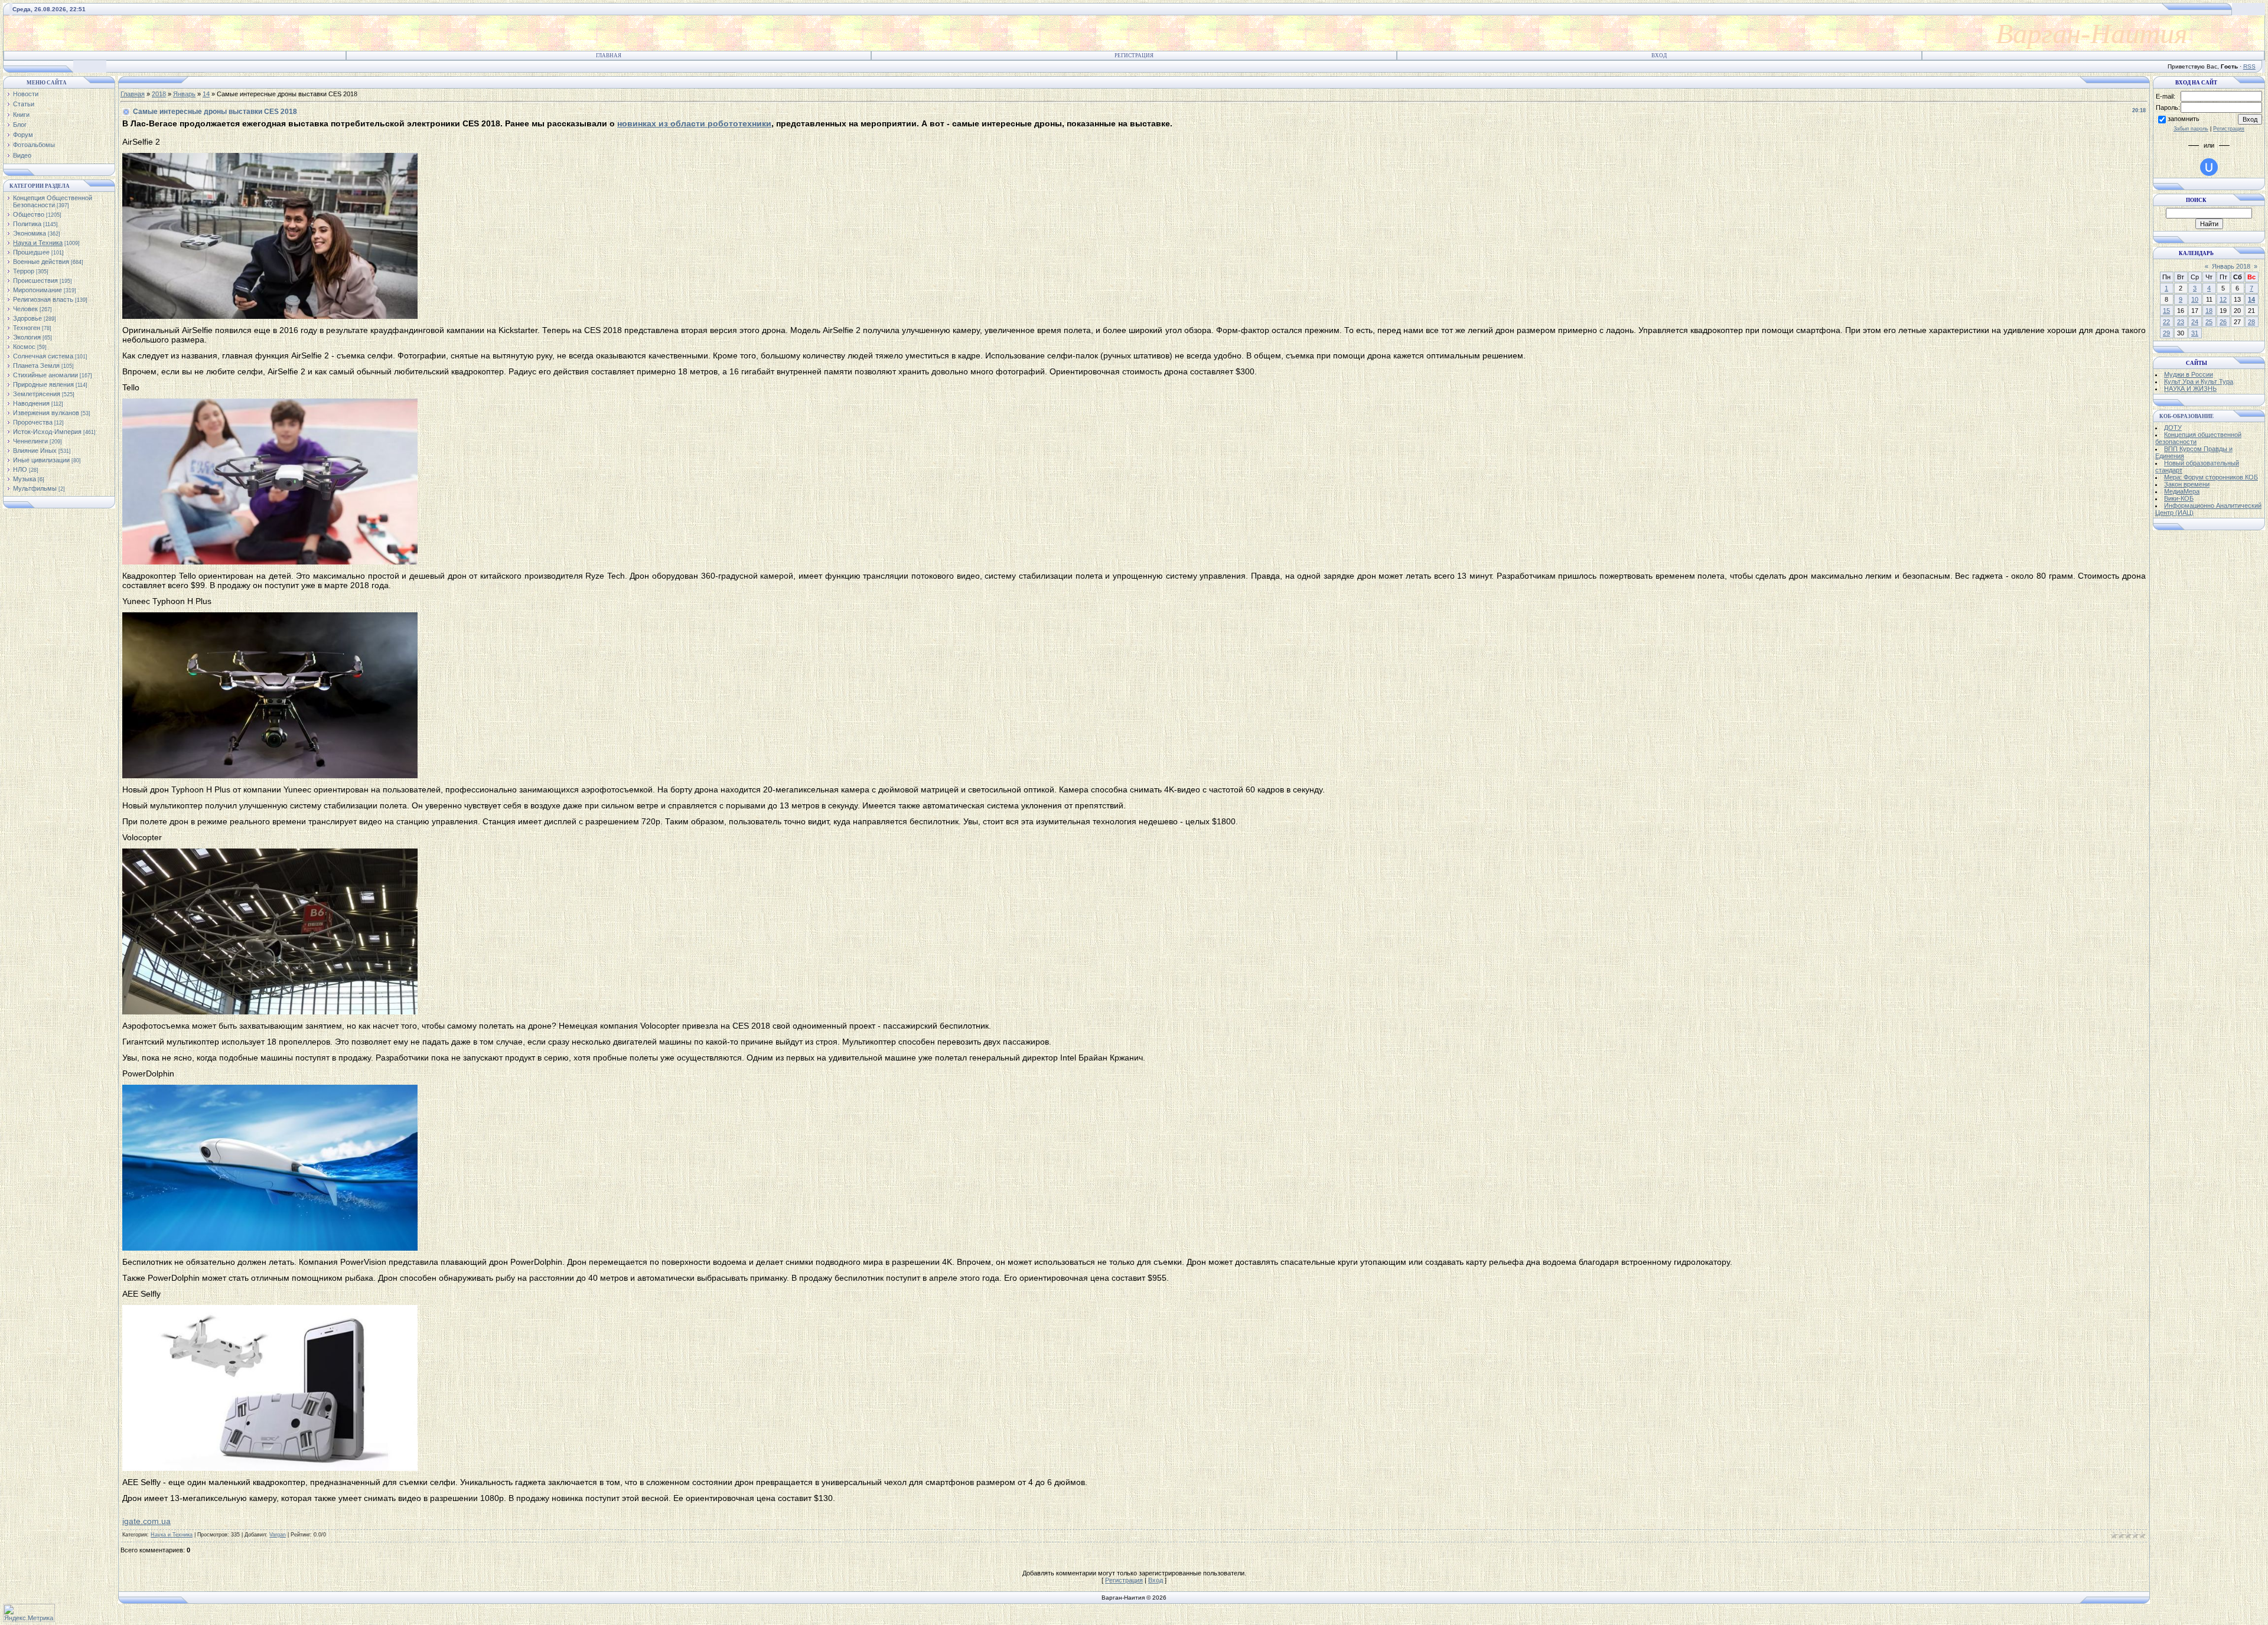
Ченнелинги (30, 441)
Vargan (278, 1535)
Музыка (25, 479)
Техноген (27, 328)
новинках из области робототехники (694, 123)
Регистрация (1134, 56)
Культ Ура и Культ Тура (2199, 381)
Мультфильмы (35, 488)
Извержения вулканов (46, 413)
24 (2195, 322)
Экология (27, 337)
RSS (2249, 66)
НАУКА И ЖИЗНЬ (2190, 389)
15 (2166, 311)
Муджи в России (2189, 374)
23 (2181, 322)
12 (2223, 299)
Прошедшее (31, 252)
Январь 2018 (2231, 266)
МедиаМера (2182, 491)
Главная (609, 56)
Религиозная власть (43, 299)
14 (206, 94)
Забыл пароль (2191, 129)
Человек (25, 309)
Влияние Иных (35, 451)
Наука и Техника (38, 243)
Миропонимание (38, 290)
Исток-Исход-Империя (47, 432)
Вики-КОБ (2179, 498)
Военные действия (41, 262)
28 (2251, 322)
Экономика (30, 233)
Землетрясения (37, 394)
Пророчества (33, 422)
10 (2195, 299)
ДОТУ (2173, 428)
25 (2209, 322)
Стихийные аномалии (45, 375)
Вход (1659, 56)
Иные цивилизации (41, 460)
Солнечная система (43, 356)
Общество (29, 214)
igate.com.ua (146, 1521)
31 (2195, 333)
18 (2209, 311)
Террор (24, 271)
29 (2166, 333)
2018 (159, 94)
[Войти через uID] (2209, 167)
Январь (184, 94)
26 (2223, 322)
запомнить (2184, 119)
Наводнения (31, 403)
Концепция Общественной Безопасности (53, 201)
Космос (24, 347)
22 (2166, 322)
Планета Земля (36, 366)
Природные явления (43, 384)
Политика (27, 224)
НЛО (20, 469)
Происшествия (35, 280)
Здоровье (27, 318)
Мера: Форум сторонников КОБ (2211, 477)
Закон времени (2187, 484)
